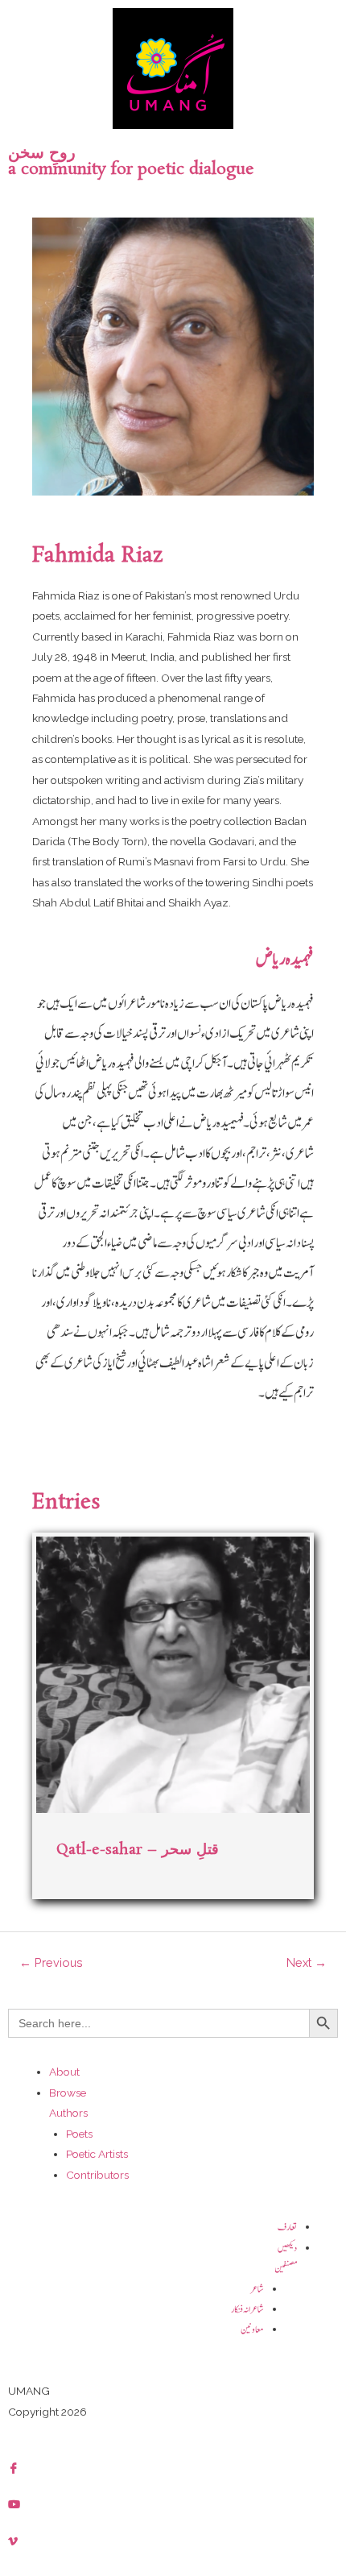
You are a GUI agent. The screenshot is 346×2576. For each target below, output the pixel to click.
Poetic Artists (97, 2154)
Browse (68, 2093)
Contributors (97, 2175)
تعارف (287, 2228)
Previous (51, 1962)
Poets (79, 2134)
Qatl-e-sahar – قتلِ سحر (138, 1850)
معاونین (252, 2330)
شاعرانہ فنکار (247, 2310)
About (64, 2072)
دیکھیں (287, 2248)
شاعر (257, 2290)
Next (307, 1962)
